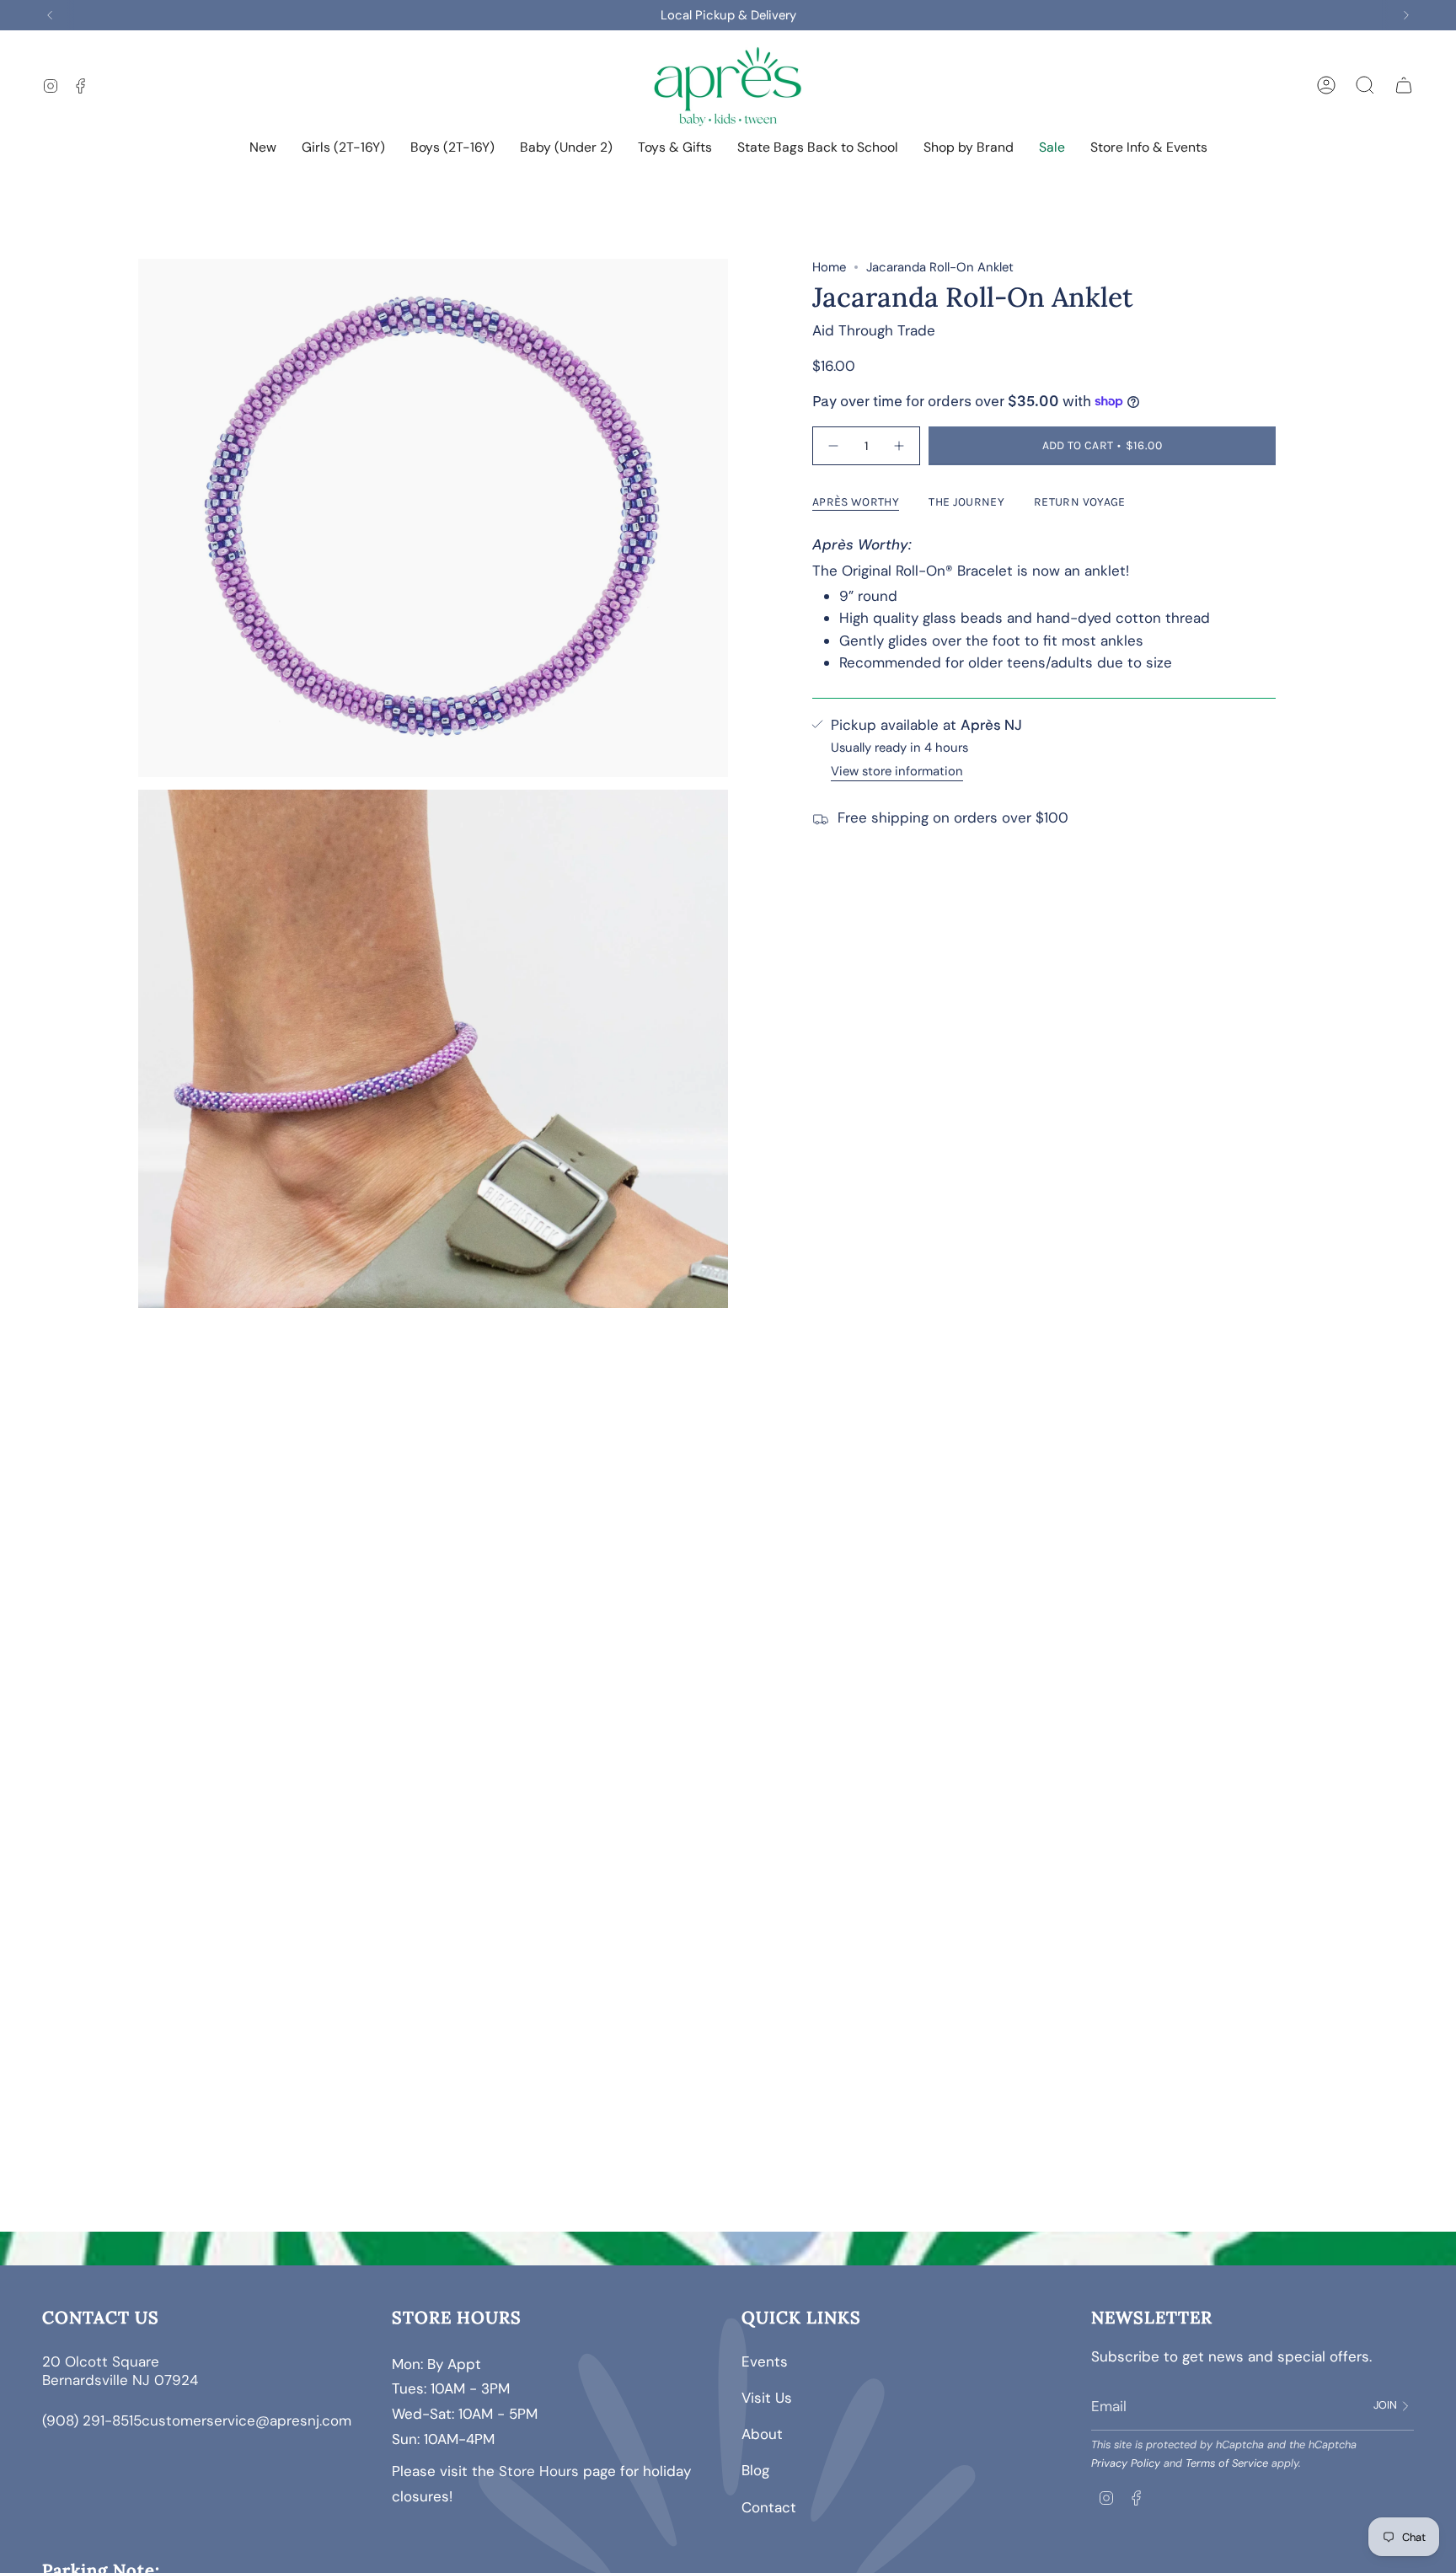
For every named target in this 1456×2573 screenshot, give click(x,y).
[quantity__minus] (834, 445)
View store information (897, 771)
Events (765, 2361)
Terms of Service (1227, 2463)
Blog (755, 2470)
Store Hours (539, 2471)
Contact (769, 2507)
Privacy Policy (1126, 2463)
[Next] (1406, 15)
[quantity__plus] (899, 445)
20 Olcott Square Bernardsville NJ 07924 (122, 2371)
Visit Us (767, 2398)
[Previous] (50, 15)
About (762, 2434)
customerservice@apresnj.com (246, 2420)
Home (829, 267)
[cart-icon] (1404, 85)
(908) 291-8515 (92, 2420)
